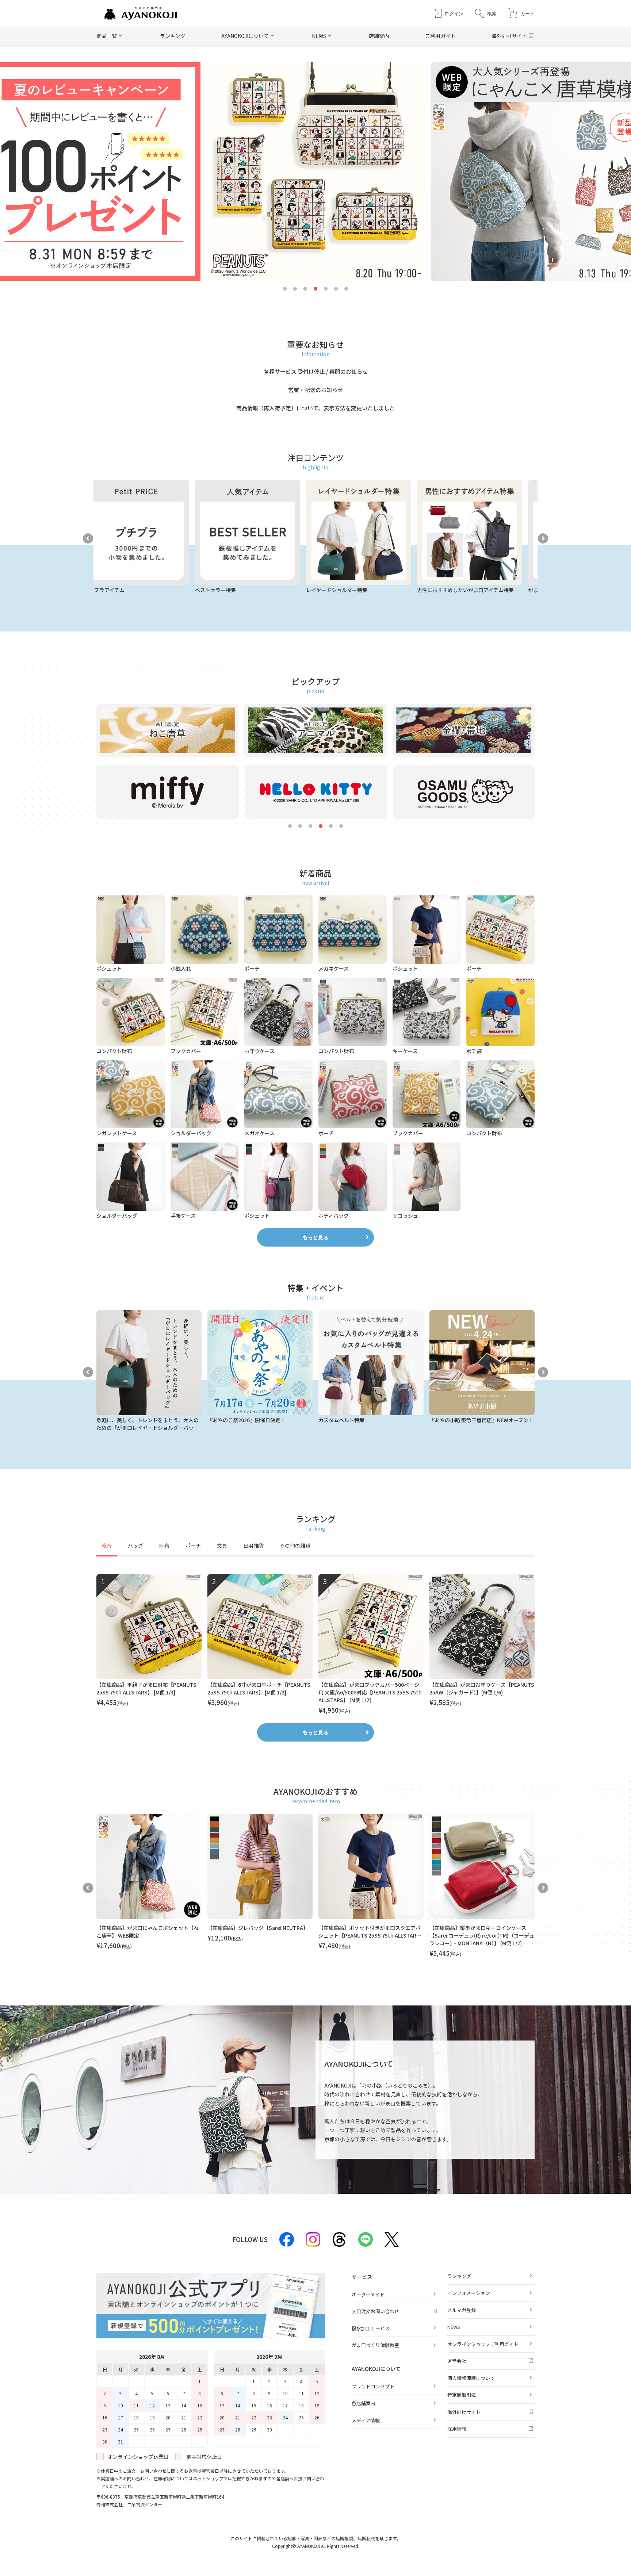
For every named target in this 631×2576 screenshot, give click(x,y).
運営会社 (457, 2361)
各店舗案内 (364, 2403)
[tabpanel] (315, 1644)
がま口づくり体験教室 (375, 2345)
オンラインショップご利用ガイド (483, 2344)
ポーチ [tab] (193, 1546)
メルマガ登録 (462, 2310)
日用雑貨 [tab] (253, 1546)
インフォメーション (469, 2293)
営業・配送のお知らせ (315, 390)
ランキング (173, 36)
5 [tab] (326, 289)
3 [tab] (305, 289)
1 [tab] (285, 289)
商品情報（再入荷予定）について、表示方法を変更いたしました (315, 408)
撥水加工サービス (371, 2328)
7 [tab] (346, 289)
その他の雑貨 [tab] (295, 1546)
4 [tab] (315, 289)
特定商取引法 (462, 2395)
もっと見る (315, 1237)
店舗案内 (379, 36)
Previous (88, 538)
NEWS (454, 2327)
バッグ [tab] (135, 1546)
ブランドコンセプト (373, 2386)
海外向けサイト (509, 36)
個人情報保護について (471, 2378)
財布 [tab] (164, 1546)
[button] (486, 13)
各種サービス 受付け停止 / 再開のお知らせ (316, 371)
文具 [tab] (222, 1546)
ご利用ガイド (440, 36)
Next (543, 538)
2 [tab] (295, 289)
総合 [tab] (107, 1546)
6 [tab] (336, 289)
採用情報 (457, 2429)
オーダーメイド (368, 2294)
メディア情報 (366, 2420)
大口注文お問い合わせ (375, 2311)
